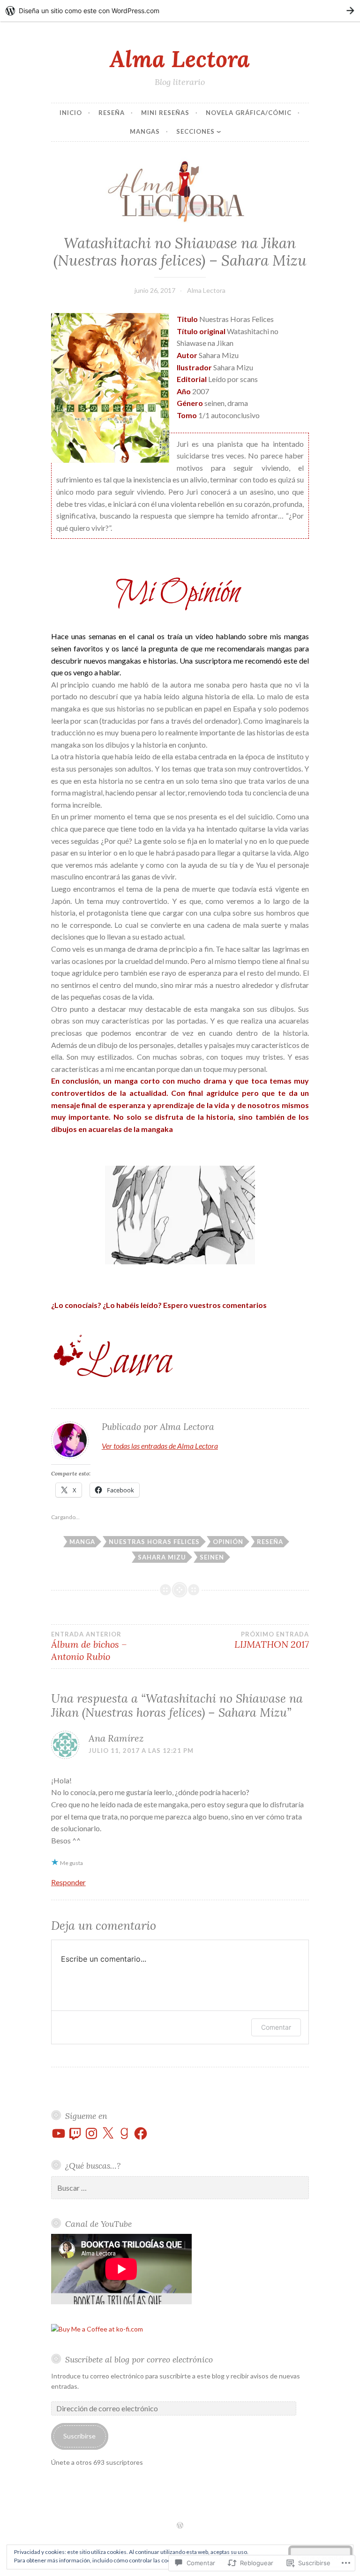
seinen (212, 1557)
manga (82, 1542)
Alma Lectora (180, 59)
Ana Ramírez (116, 1738)
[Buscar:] (180, 2188)
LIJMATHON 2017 (272, 1640)
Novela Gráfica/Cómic (249, 113)
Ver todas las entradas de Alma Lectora (160, 1446)
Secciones (195, 131)
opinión (228, 1542)
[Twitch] (75, 2133)
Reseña (112, 113)
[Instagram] (91, 2133)
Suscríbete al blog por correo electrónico (139, 2359)
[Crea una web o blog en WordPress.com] (180, 2526)
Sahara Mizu (162, 1557)
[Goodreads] (124, 2133)
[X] (108, 2133)
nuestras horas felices (154, 1542)
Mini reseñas (165, 113)
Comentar (276, 2027)
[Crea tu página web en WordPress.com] (180, 11)
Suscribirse (79, 2436)
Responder (68, 1882)
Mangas (145, 131)
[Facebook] (141, 2133)
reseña (270, 1542)
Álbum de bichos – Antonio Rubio (89, 1646)
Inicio (71, 113)
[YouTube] (59, 2133)
